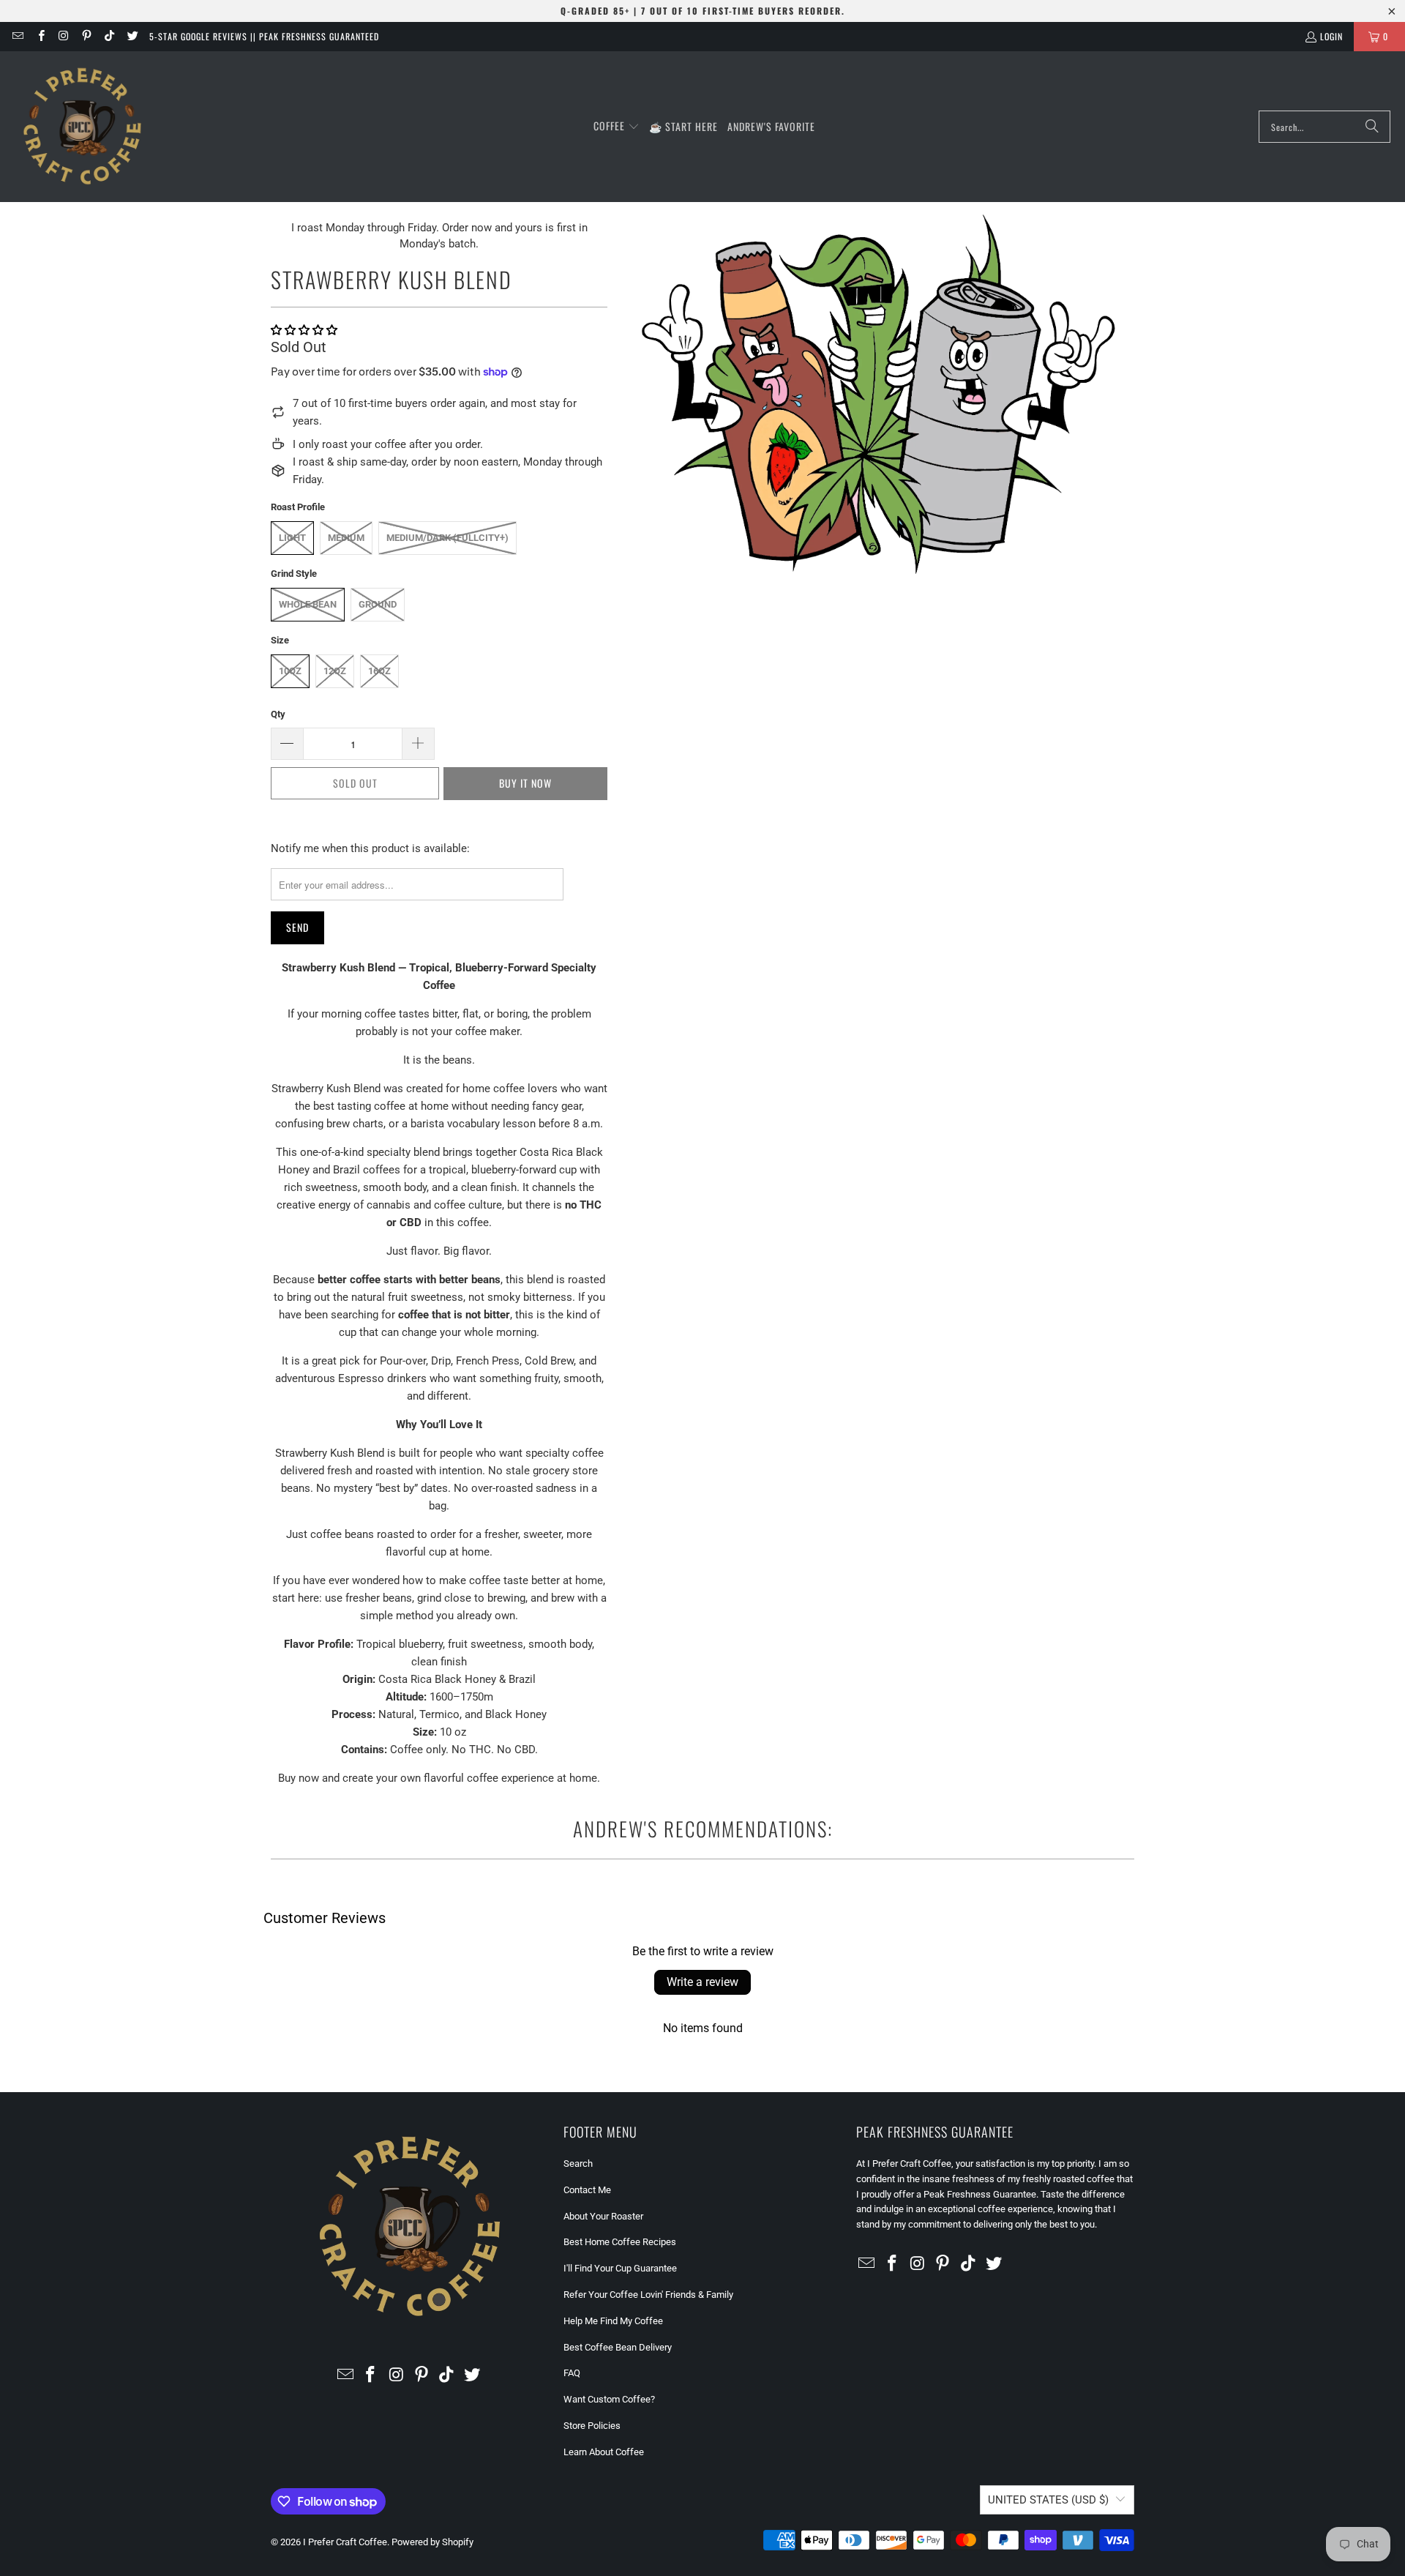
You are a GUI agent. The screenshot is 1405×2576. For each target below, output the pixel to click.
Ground (378, 604)
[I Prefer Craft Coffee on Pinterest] (86, 36)
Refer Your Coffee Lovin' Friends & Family (648, 2295)
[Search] (1372, 127)
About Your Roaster (603, 2216)
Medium (346, 538)
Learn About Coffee (604, 2452)
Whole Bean (308, 604)
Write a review (702, 1982)
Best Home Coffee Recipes (620, 2242)
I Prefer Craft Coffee (345, 2542)
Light (292, 538)
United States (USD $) (1048, 2500)
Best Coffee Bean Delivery (618, 2347)
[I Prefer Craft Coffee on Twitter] (131, 36)
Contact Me (587, 2190)
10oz (290, 671)
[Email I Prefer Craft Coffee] (17, 36)
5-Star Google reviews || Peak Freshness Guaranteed (264, 36)
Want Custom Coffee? (609, 2399)
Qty (278, 714)
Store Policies (592, 2426)
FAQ (572, 2373)
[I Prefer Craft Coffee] (82, 127)
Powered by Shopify (432, 2542)
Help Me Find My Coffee (613, 2321)
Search (578, 2164)
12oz (335, 671)
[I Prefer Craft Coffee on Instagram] (63, 36)
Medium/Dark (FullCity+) (447, 538)
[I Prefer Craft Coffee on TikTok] (109, 36)
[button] (617, 127)
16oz (379, 671)
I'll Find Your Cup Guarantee (620, 2268)
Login (1331, 36)
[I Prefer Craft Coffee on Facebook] (40, 36)
